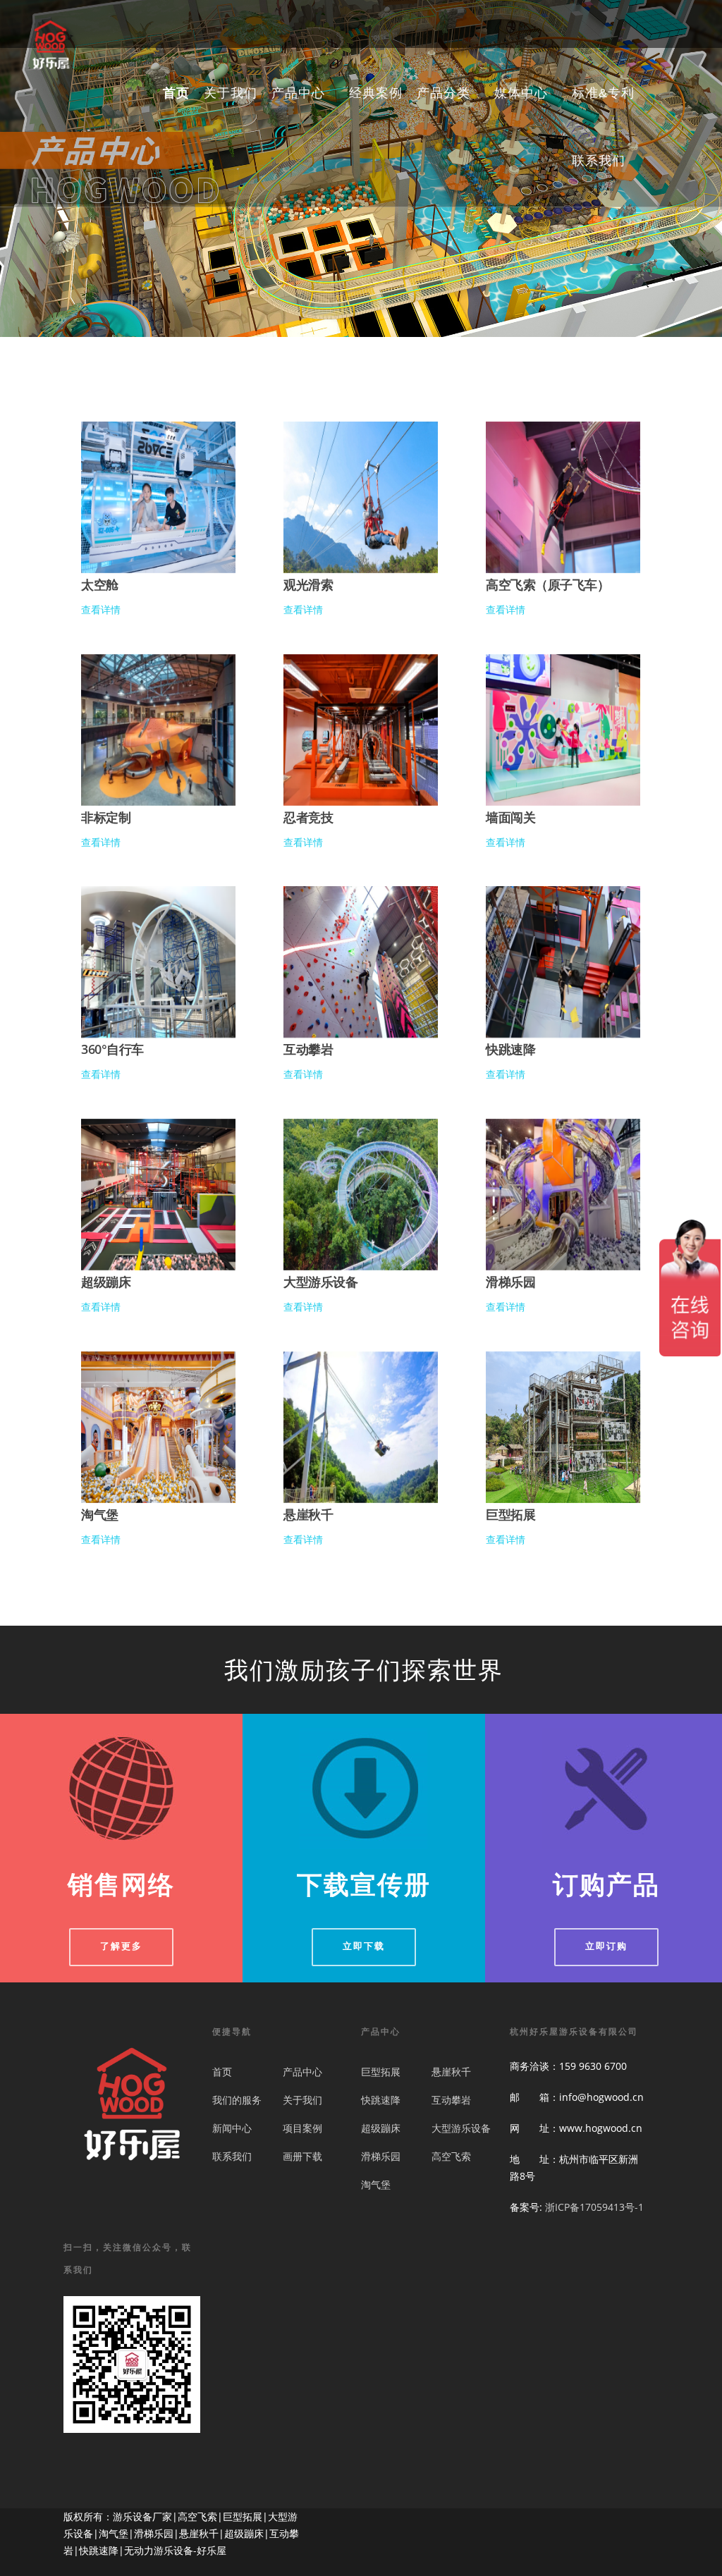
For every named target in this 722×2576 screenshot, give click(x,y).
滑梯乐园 (381, 2156)
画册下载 (302, 2156)
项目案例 (302, 2128)
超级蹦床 (381, 2128)
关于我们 (231, 94)
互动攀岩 (451, 2100)
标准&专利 (603, 94)
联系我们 (599, 162)
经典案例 (376, 94)
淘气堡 (376, 2184)
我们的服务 (237, 2100)
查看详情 (101, 609)
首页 (176, 94)
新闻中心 (232, 2128)
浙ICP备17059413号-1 (594, 2207)
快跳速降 (381, 2100)
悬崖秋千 (451, 2072)
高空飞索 (451, 2156)
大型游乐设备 (461, 2128)
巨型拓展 (381, 2072)
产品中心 (302, 2072)
